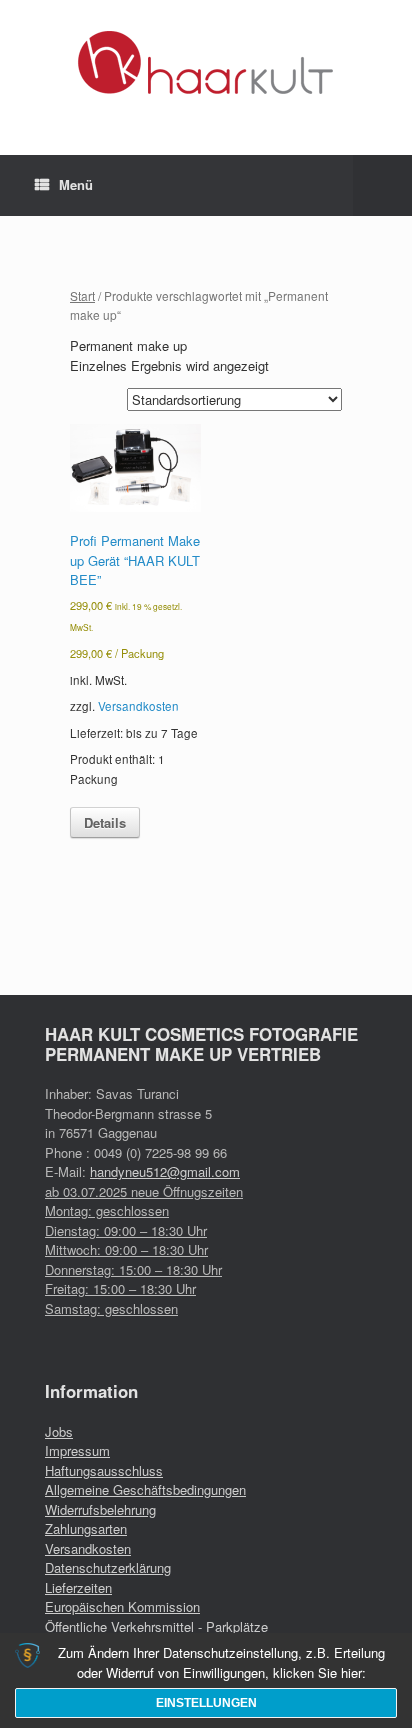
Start (82, 295)
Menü (76, 184)
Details (105, 822)
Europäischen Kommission (122, 1606)
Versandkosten (138, 706)
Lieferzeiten (78, 1587)
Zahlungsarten (86, 1528)
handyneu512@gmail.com (165, 1171)
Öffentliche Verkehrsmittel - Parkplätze (156, 1626)
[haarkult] (206, 62)
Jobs (59, 1431)
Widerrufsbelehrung (100, 1509)
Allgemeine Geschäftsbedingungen (145, 1489)
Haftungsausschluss (104, 1470)
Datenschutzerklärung (108, 1567)
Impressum (77, 1450)
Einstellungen (206, 1703)
